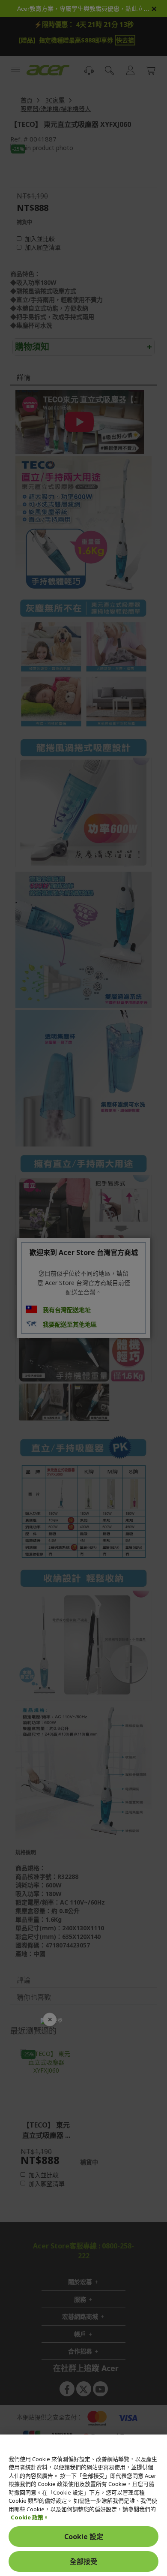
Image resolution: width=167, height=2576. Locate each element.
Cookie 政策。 (30, 2517)
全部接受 (83, 2561)
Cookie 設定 (84, 2537)
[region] (83, 2505)
